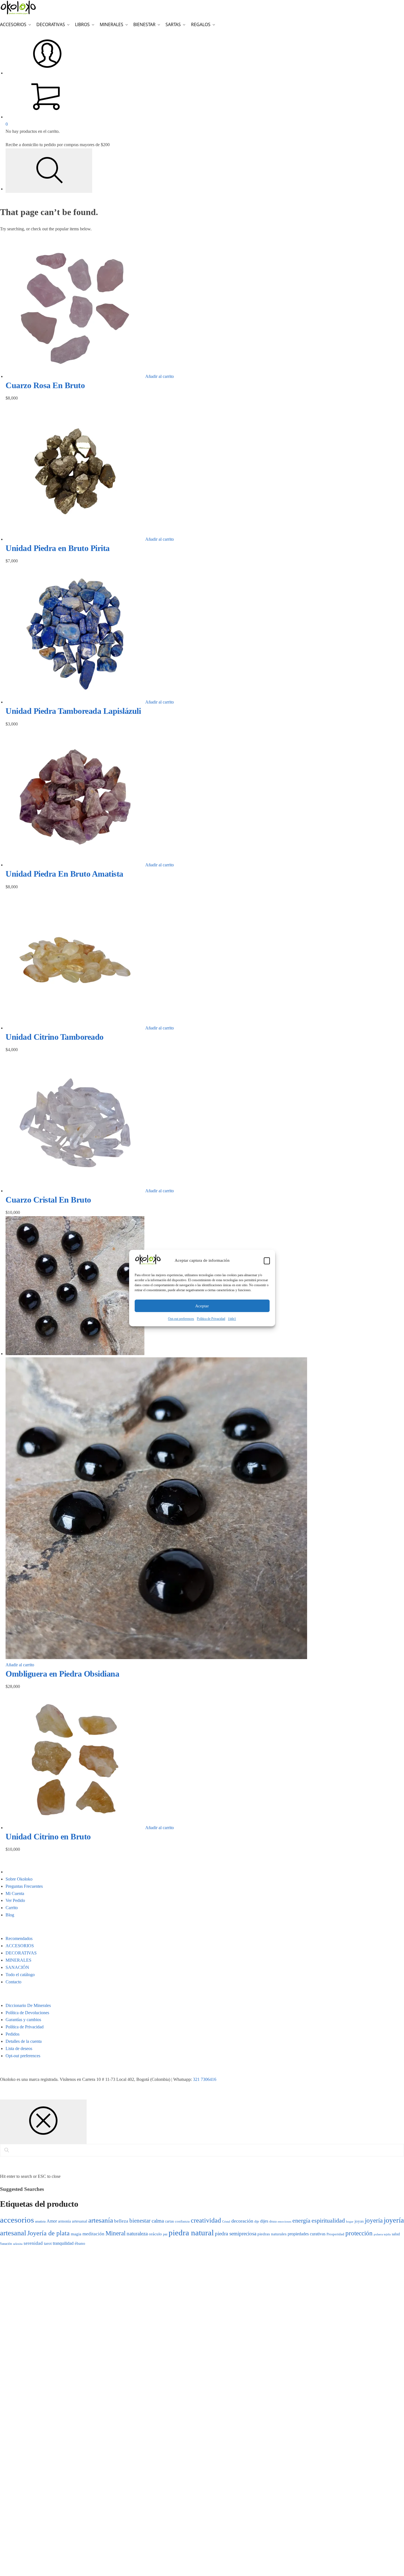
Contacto (13, 1982)
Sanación (6, 2244)
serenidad (33, 2243)
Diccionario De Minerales (28, 2005)
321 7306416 (205, 2079)
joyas (359, 2221)
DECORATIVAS (21, 1953)
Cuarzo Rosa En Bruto (45, 385)
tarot (48, 2243)
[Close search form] (43, 2122)
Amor (52, 2221)
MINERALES (18, 1960)
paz (165, 2234)
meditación (93, 2234)
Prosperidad (335, 2234)
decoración (242, 2221)
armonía (64, 2221)
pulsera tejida (382, 2234)
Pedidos (12, 2034)
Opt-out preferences (181, 1319)
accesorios (17, 2220)
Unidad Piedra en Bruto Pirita (58, 548)
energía (301, 2221)
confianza (182, 2221)
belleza (121, 2221)
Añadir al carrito (160, 376)
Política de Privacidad (211, 1319)
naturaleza (137, 2234)
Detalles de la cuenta (24, 2041)
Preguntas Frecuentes (24, 1886)
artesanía (101, 2220)
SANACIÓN (17, 1967)
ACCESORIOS (20, 1946)
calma (158, 2221)
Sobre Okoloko (19, 1879)
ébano (80, 2243)
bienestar (140, 2221)
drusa (273, 2221)
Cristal (226, 2222)
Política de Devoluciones (27, 2013)
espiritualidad (328, 2220)
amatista (40, 2221)
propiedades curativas (307, 2234)
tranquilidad (63, 2243)
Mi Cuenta (15, 1893)
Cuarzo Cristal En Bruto (48, 1200)
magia (76, 2234)
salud (396, 2234)
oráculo (155, 2234)
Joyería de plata (48, 2233)
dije (257, 2221)
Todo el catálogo (20, 1975)
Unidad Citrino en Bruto (48, 1836)
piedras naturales (272, 2234)
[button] (267, 1261)
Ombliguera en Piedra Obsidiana (62, 1674)
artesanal (80, 2221)
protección (359, 2233)
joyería (374, 2220)
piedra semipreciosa (236, 2234)
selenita (18, 2244)
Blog (10, 1915)
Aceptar (202, 1306)
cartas (169, 2221)
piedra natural (191, 2233)
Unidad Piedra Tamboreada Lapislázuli (73, 711)
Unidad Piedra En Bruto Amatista (64, 874)
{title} (232, 1319)
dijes (264, 2221)
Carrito (12, 1908)
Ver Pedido (15, 1900)
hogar (350, 2221)
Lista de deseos (19, 2048)
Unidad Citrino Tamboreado (55, 1037)
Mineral (116, 2233)
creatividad (206, 2220)
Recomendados (19, 1938)
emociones (284, 2221)
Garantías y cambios (23, 2020)
